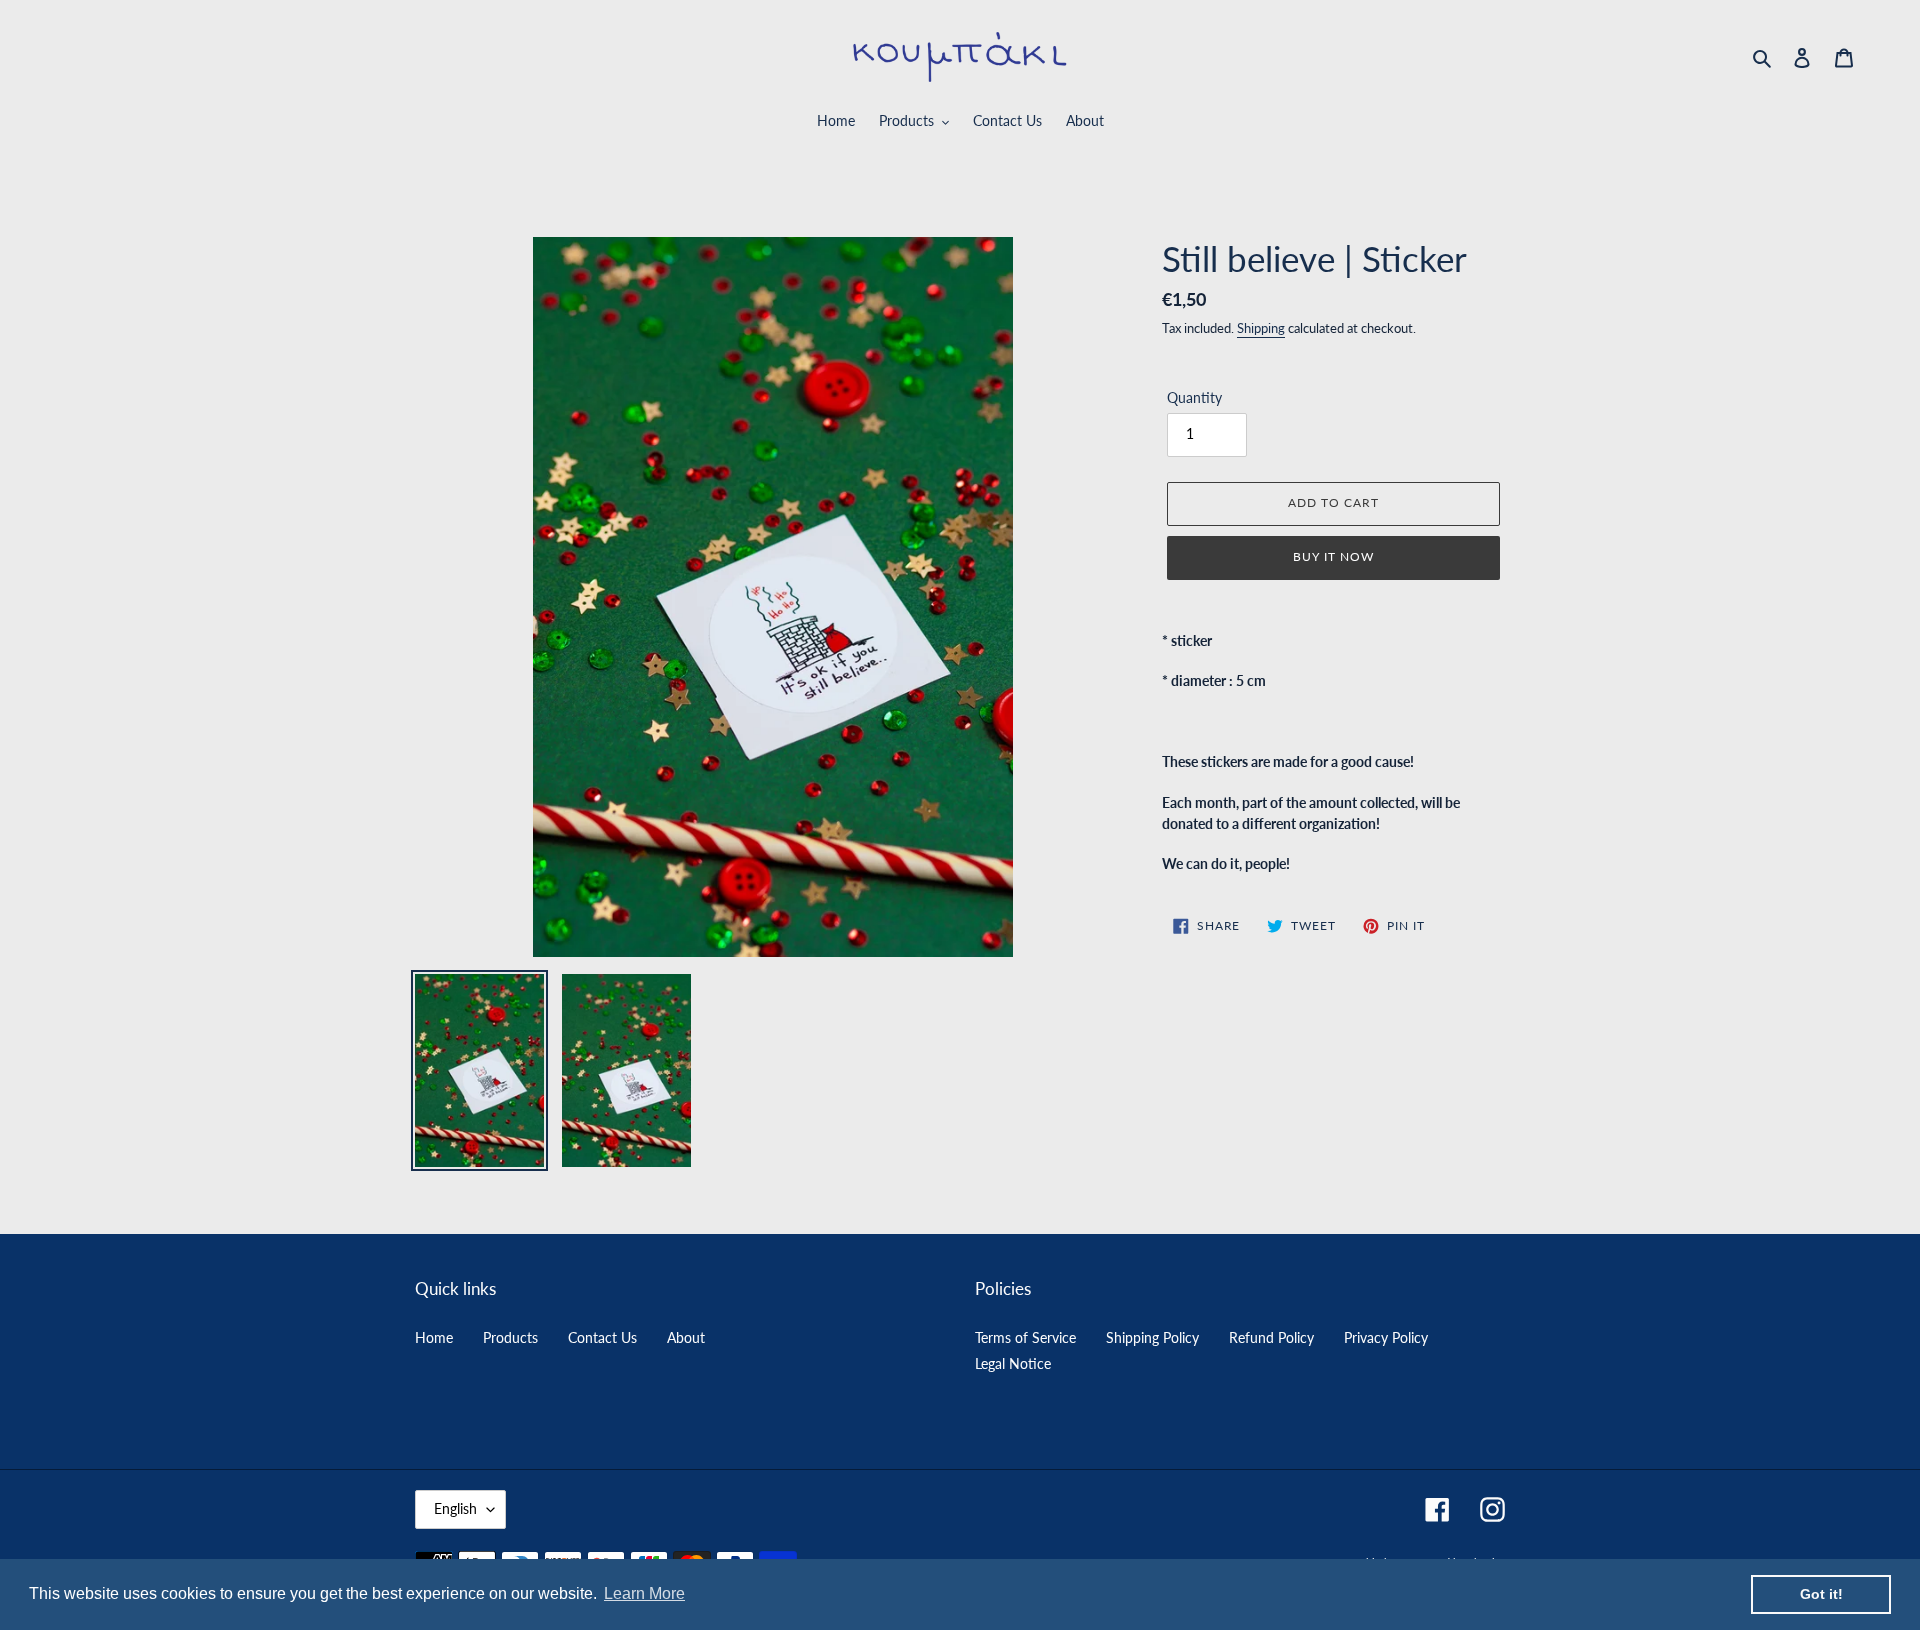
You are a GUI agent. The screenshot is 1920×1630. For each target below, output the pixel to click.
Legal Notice (1013, 1363)
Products (510, 1337)
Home (434, 1337)
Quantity (1194, 397)
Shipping (1261, 328)
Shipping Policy (1152, 1337)
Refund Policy (1271, 1337)
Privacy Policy (1386, 1337)
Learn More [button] (644, 1593)
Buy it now (1333, 556)
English (455, 1508)
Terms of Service (1025, 1337)
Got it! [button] (1821, 1594)
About (686, 1337)
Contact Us (602, 1337)
